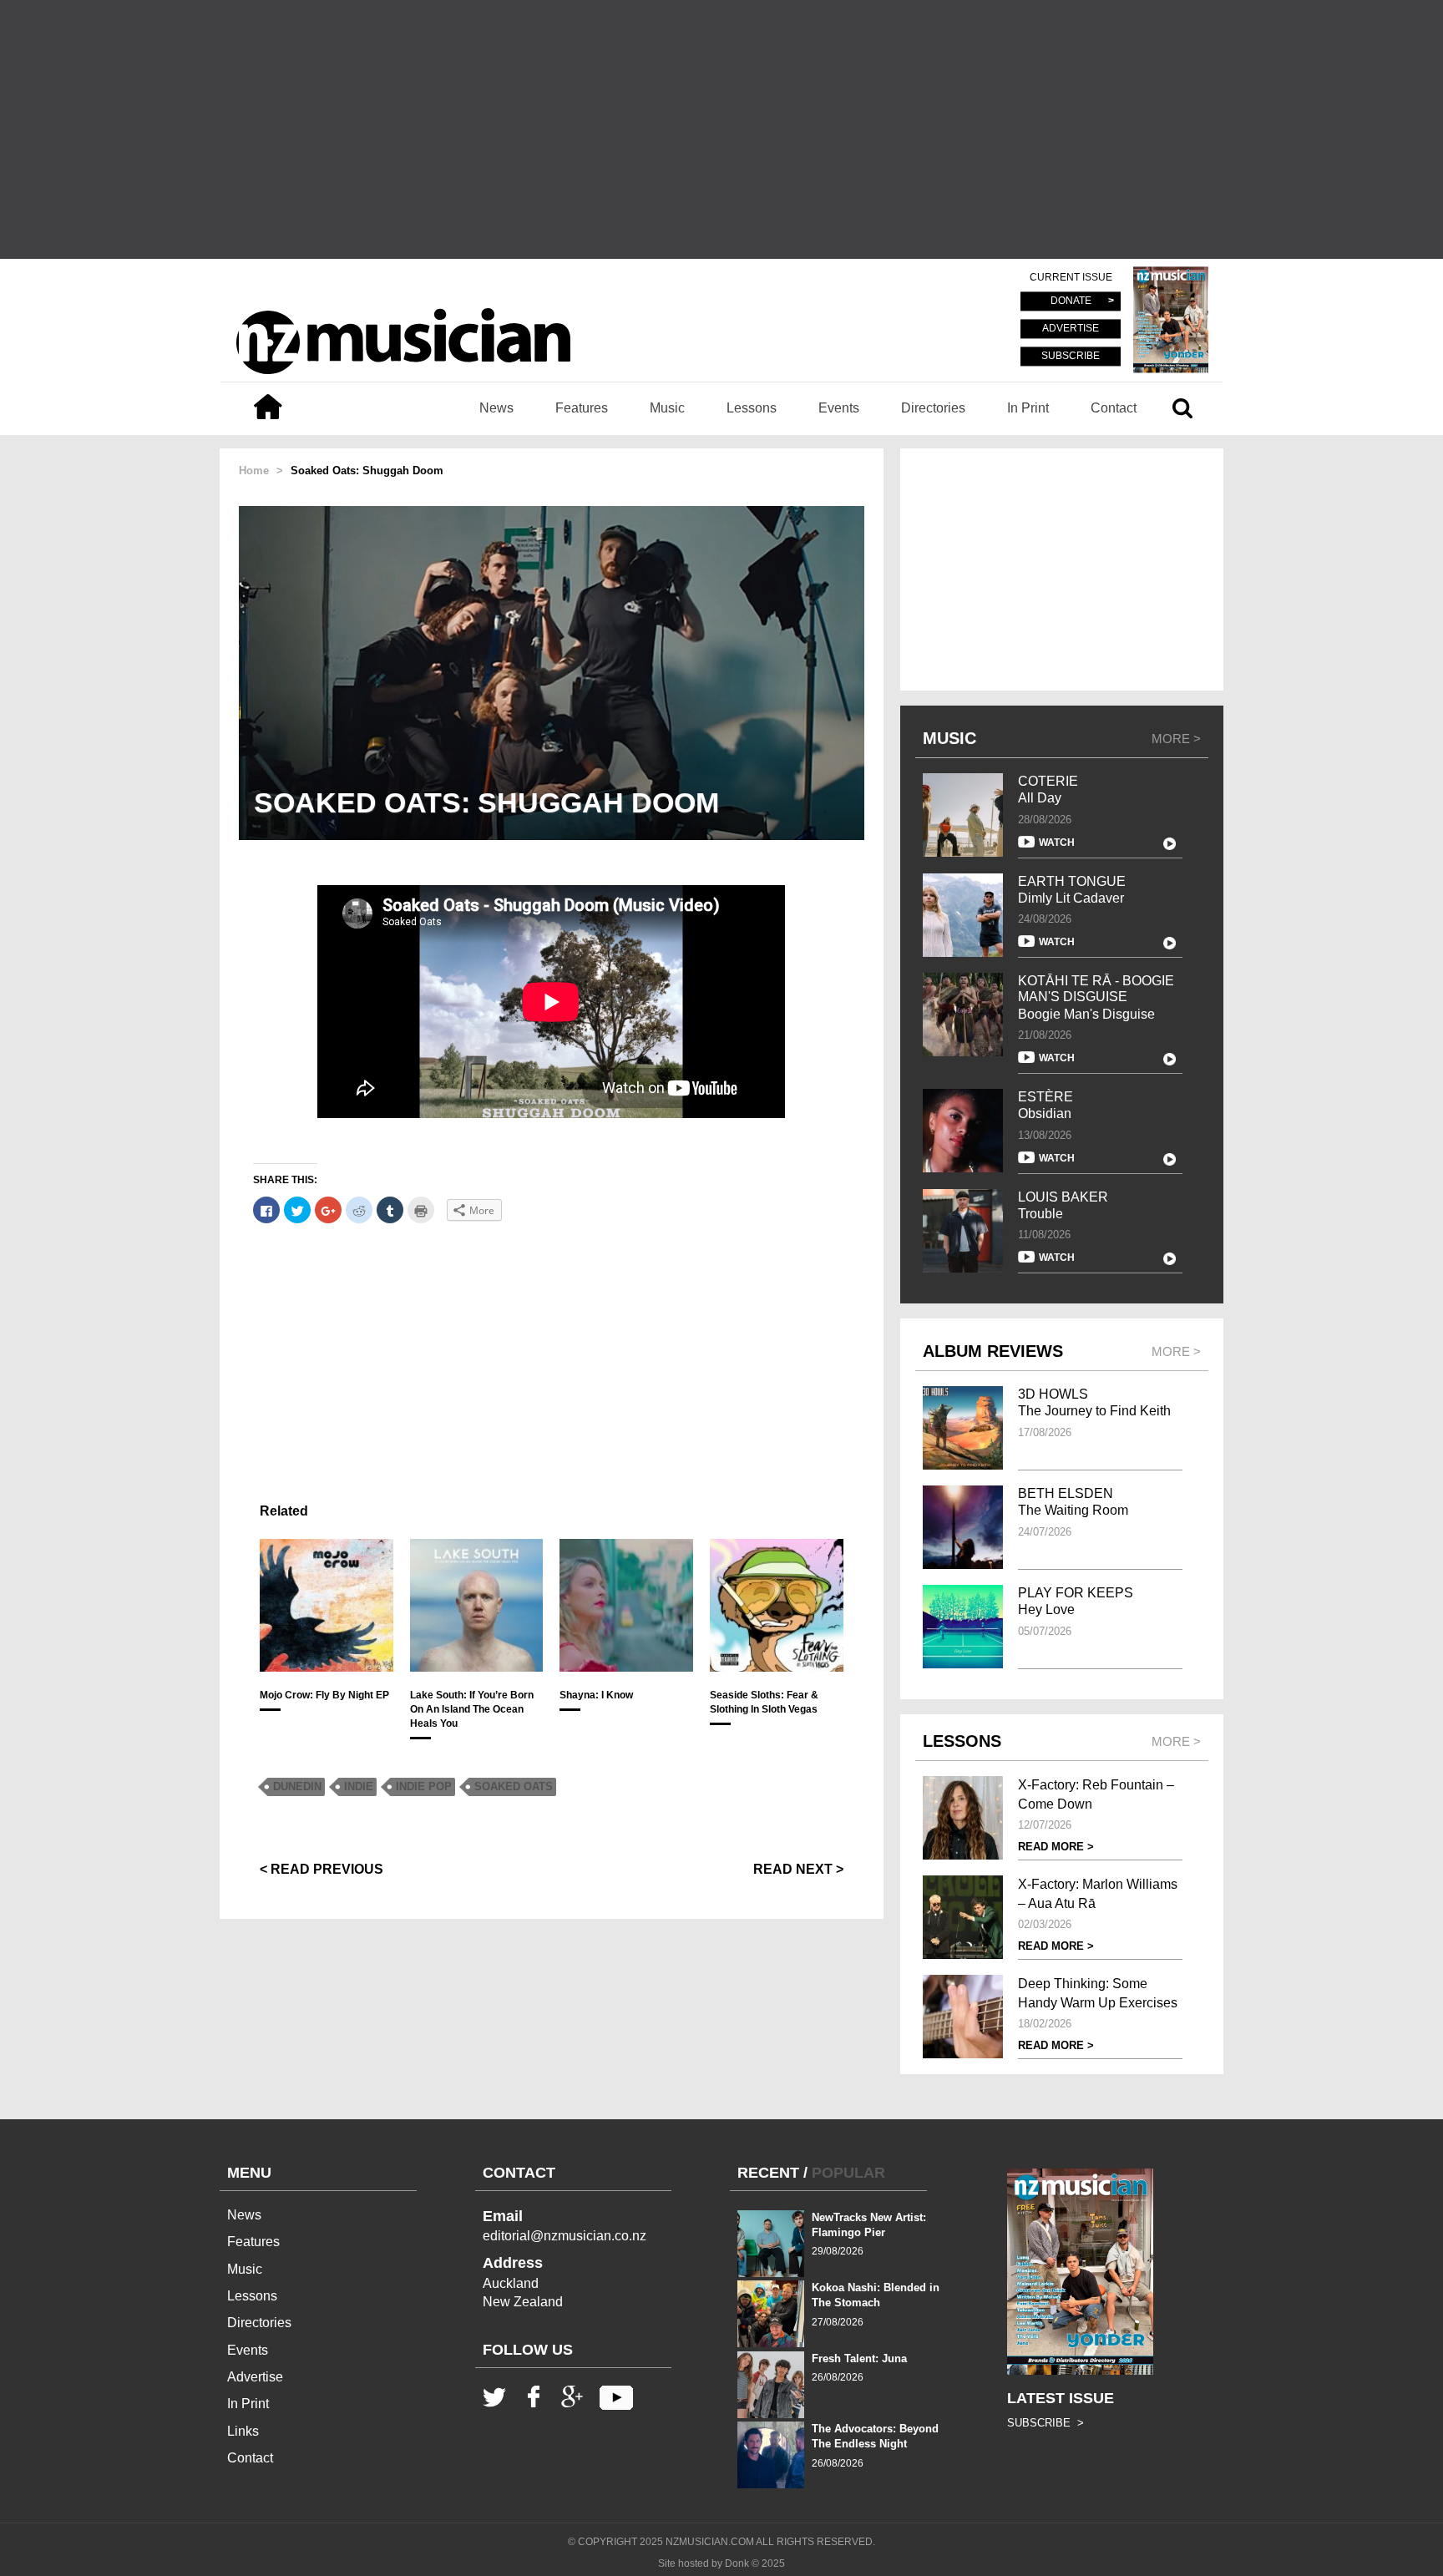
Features (582, 408)
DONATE (1071, 301)
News (496, 408)
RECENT (768, 2173)
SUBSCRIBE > (1046, 2423)
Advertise (255, 2377)
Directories (933, 408)
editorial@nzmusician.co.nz (565, 2236)
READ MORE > (1056, 1847)
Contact (1114, 408)
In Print (1028, 408)
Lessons (752, 408)
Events (839, 408)
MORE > (1176, 739)
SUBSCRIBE (1071, 356)
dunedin (297, 1786)
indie (359, 1786)
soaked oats (514, 1786)
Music (667, 408)
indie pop (424, 1786)
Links (243, 2431)
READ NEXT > (798, 1869)
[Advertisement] (721, 129)
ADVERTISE (1071, 329)
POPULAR (848, 2173)
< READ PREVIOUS (322, 1869)
